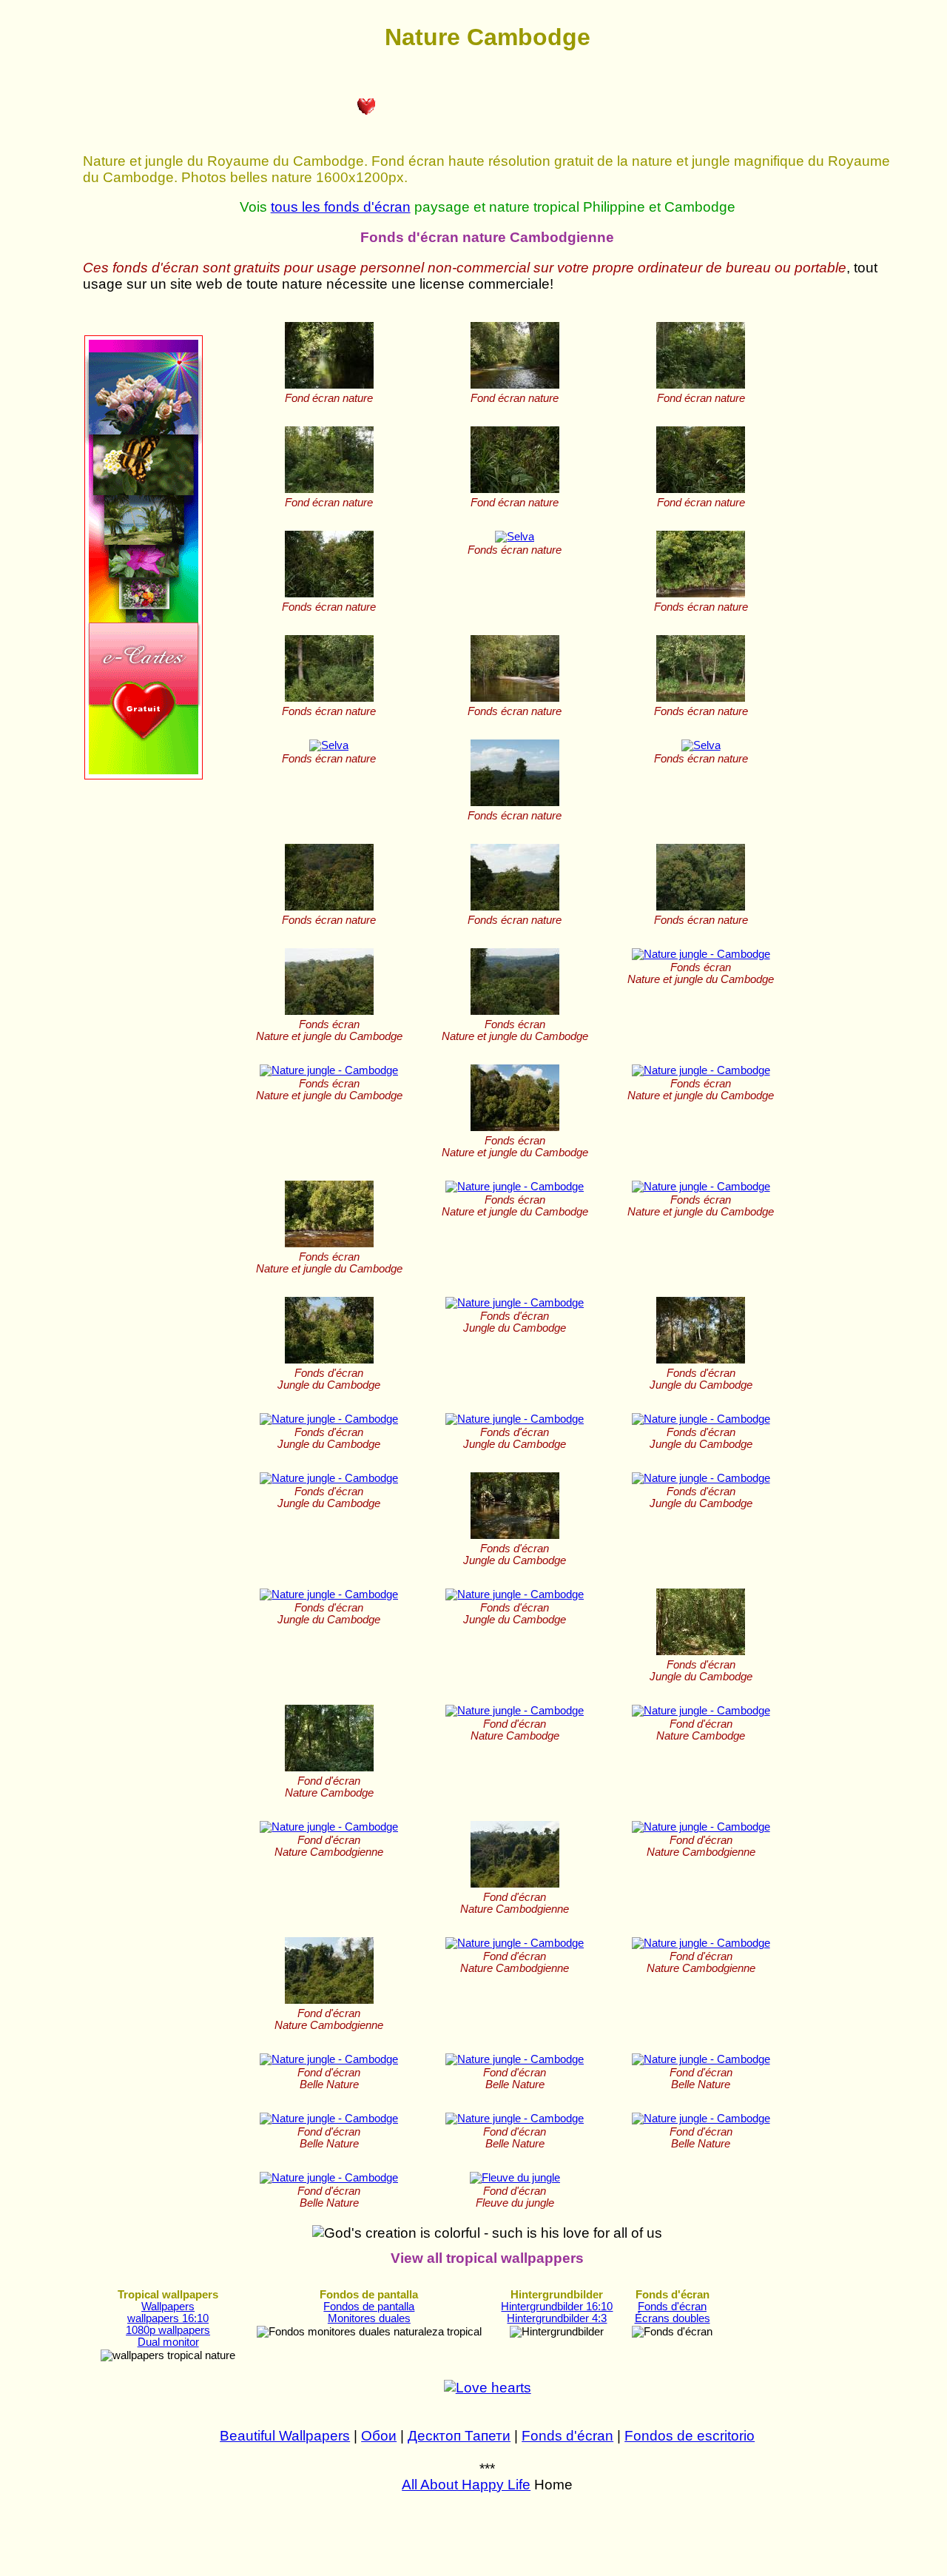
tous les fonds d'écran (341, 207)
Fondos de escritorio (690, 2436)
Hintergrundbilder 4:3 (557, 2318)
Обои (379, 2436)
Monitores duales (369, 2318)
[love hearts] (488, 2388)
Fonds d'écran (672, 2307)
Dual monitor (168, 2342)
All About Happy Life (466, 2485)
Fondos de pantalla (369, 2307)
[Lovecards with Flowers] (144, 776)
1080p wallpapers (168, 2330)
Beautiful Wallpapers (285, 2436)
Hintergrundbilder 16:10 (557, 2307)
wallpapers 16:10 (168, 2318)
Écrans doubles (673, 2318)
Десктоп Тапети (459, 2436)
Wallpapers (168, 2307)
